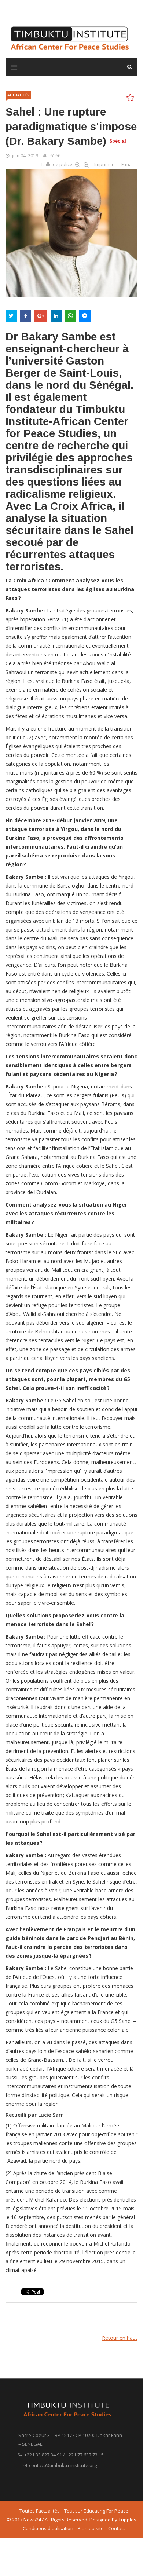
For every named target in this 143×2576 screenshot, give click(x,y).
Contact (117, 2528)
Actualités (18, 95)
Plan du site (91, 2528)
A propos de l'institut (33, 8)
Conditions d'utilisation (48, 2528)
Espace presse (112, 8)
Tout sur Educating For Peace (96, 2511)
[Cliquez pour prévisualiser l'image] (71, 232)
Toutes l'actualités (40, 2511)
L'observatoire (76, 8)
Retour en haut (120, 2338)
